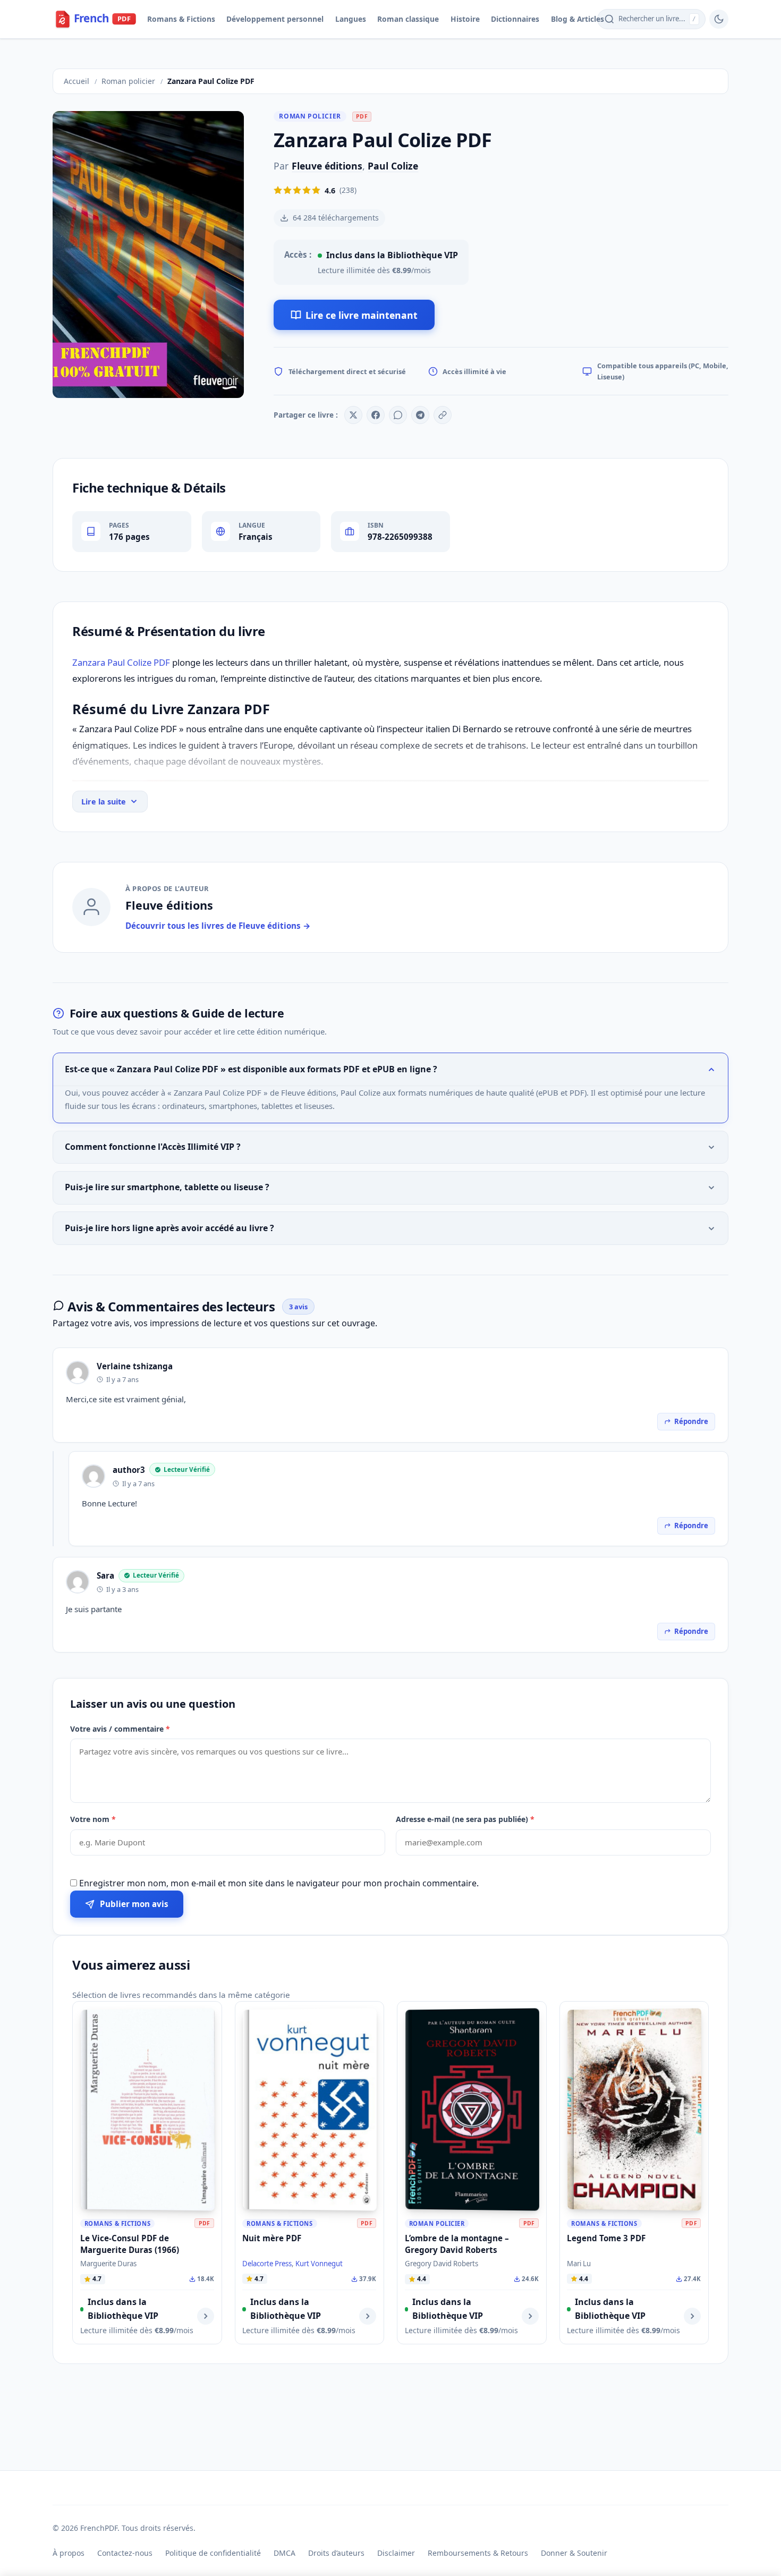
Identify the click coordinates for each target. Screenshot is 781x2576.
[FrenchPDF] (103, 19)
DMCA (285, 2553)
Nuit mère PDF (272, 2238)
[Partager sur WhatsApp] (398, 415)
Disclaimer (396, 2553)
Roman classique (408, 19)
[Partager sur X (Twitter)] (353, 415)
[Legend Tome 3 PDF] (634, 2109)
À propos (69, 2553)
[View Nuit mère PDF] (368, 2316)
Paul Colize (393, 166)
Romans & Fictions (181, 19)
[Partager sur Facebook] (376, 415)
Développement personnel (275, 19)
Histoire (465, 19)
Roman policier (310, 116)
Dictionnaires (515, 19)
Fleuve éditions (327, 166)
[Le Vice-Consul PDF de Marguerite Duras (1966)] (148, 2109)
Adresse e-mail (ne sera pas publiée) (465, 1819)
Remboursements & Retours (478, 2553)
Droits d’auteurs (336, 2553)
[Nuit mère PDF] (310, 2109)
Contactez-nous (125, 2553)
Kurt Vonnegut (319, 2264)
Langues (351, 19)
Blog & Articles (578, 19)
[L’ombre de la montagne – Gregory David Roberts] (472, 2109)
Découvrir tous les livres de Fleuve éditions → (218, 926)
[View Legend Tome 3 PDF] (692, 2316)
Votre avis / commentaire (120, 1729)
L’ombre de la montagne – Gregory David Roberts (457, 2244)
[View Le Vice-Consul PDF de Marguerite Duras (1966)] (206, 2316)
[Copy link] (443, 415)
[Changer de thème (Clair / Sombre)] (719, 19)
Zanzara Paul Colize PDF (121, 662)
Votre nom (93, 1819)
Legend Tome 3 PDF (606, 2238)
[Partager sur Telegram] (420, 415)
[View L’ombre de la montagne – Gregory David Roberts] (530, 2316)
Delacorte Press (267, 2264)
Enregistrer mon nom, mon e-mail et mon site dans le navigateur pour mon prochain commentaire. (279, 1883)
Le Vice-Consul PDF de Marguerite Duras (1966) (130, 2244)
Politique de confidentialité (213, 2553)
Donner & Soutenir (574, 2553)
